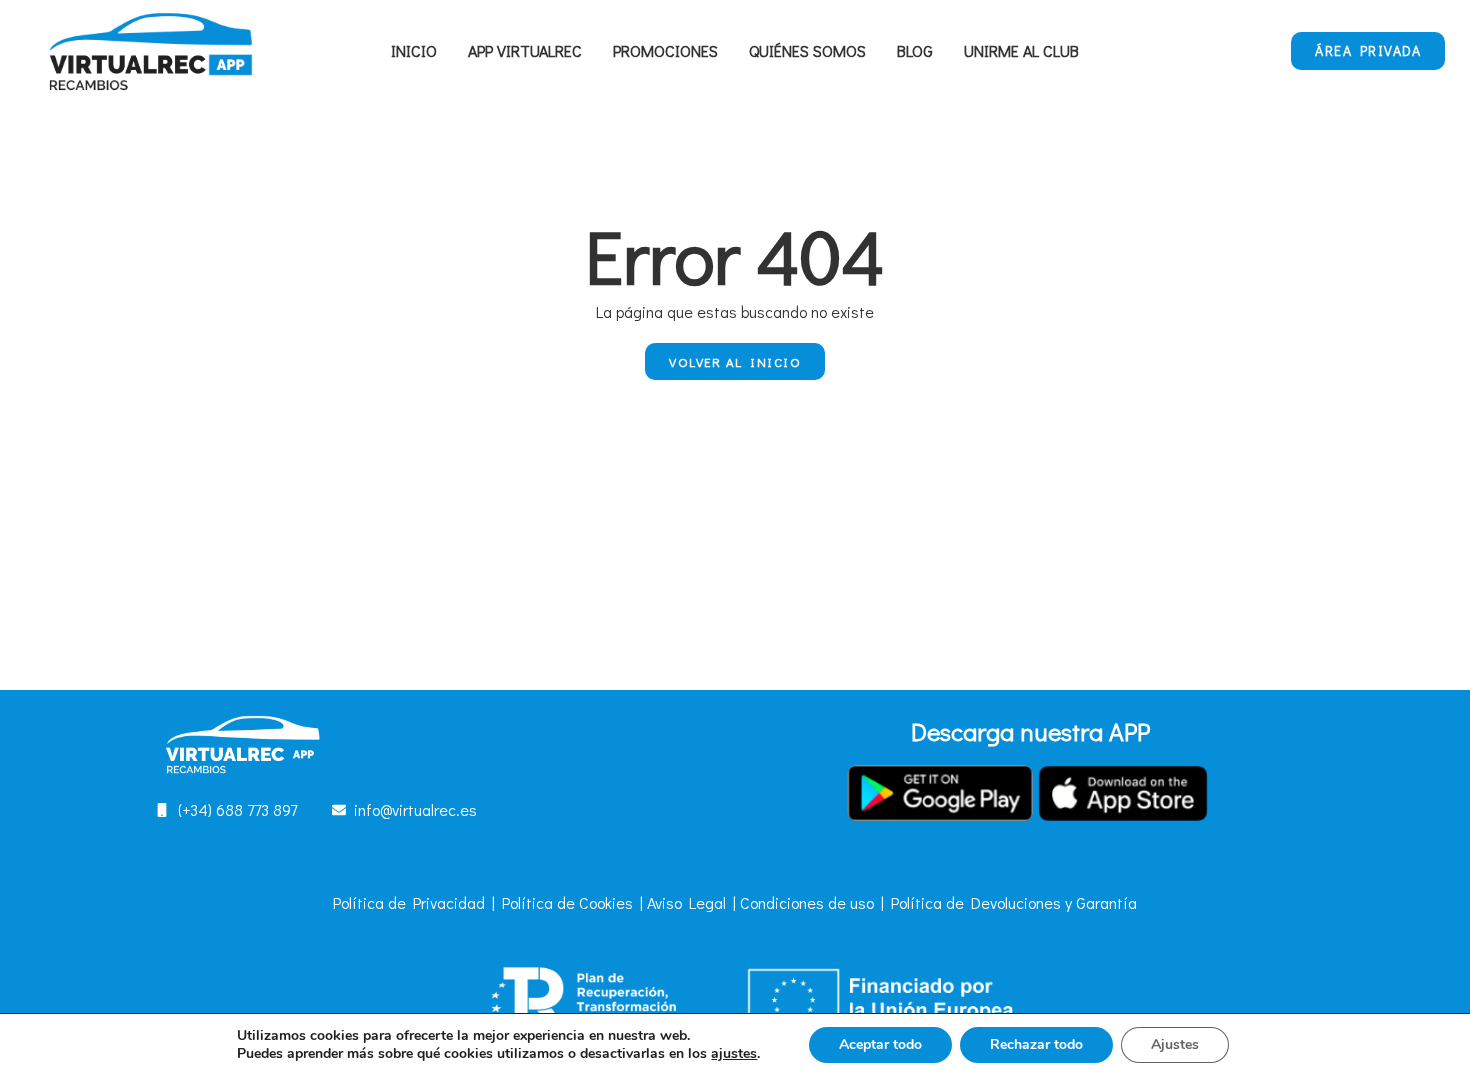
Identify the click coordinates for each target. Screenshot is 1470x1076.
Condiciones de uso (807, 902)
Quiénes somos (807, 50)
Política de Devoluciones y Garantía (1014, 902)
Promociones (665, 50)
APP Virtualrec (525, 50)
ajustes (734, 1054)
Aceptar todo (880, 1044)
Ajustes (1175, 1044)
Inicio (414, 50)
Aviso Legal (686, 902)
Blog (915, 50)
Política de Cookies (567, 902)
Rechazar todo (1036, 1044)
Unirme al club (1021, 50)
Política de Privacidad (409, 902)
